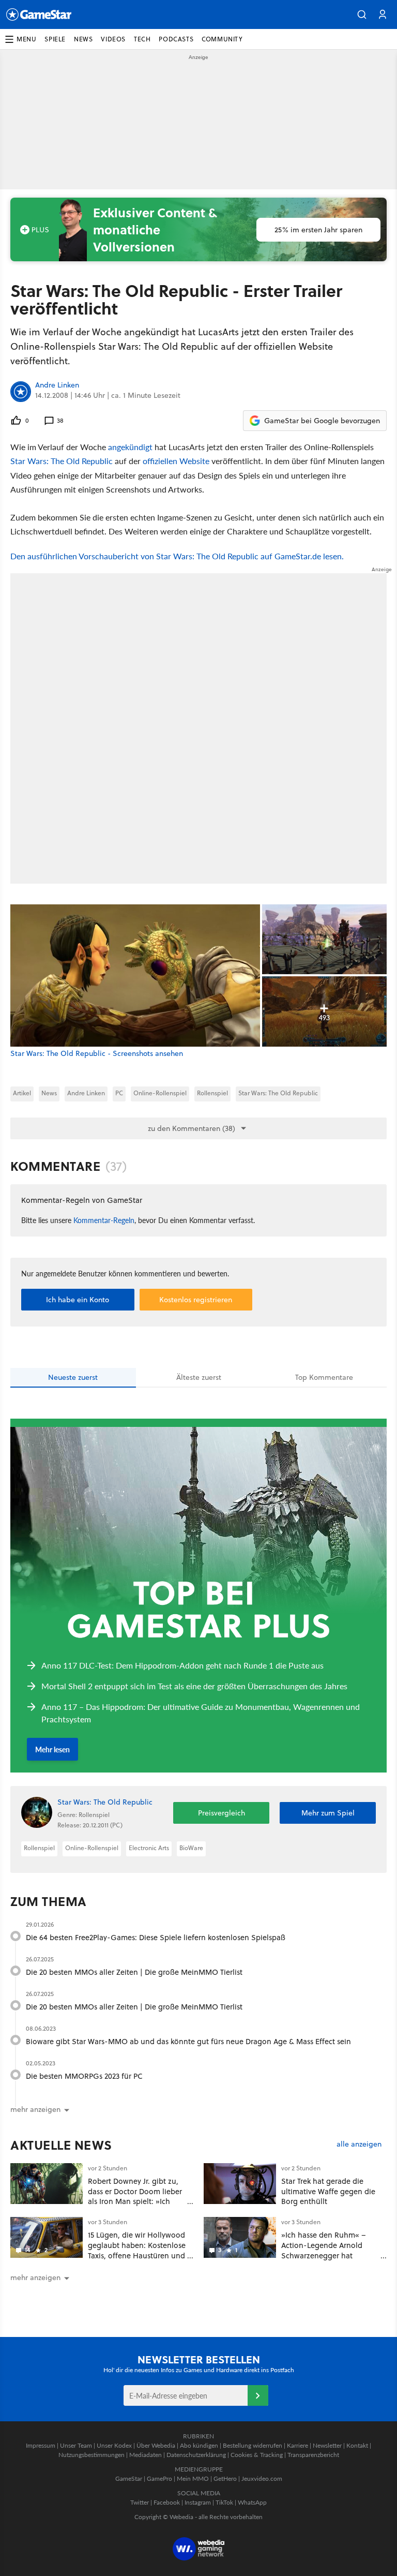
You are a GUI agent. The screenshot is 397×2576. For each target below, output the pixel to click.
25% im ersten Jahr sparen (318, 230)
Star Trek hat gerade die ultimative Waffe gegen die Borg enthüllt (328, 2191)
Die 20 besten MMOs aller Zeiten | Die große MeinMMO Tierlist (134, 1972)
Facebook (167, 2502)
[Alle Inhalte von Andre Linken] (21, 392)
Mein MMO (193, 2478)
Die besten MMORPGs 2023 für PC (84, 2076)
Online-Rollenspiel (160, 1093)
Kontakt (357, 2445)
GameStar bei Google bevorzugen (322, 421)
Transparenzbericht (313, 2455)
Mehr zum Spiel (328, 1813)
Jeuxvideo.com (262, 2478)
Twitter (140, 2502)
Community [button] (222, 39)
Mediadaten (146, 2455)
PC (119, 1093)
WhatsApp (252, 2502)
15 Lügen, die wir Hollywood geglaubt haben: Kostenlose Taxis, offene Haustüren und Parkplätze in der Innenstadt (137, 2250)
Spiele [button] (55, 39)
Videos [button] (113, 39)
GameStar (129, 2478)
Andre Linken (57, 385)
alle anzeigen (359, 2144)
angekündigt (130, 447)
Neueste (73, 1377)
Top (324, 1377)
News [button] (83, 39)
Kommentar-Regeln (104, 1220)
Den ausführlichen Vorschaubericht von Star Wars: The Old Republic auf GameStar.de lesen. (177, 556)
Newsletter (327, 2445)
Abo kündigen (199, 2445)
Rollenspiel (212, 1093)
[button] (362, 14)
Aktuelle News (61, 2145)
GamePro (159, 2478)
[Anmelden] (258, 2395)
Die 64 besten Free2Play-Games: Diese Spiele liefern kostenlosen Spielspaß (156, 1937)
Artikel (22, 1093)
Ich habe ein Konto (78, 1300)
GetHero (225, 2478)
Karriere (297, 2445)
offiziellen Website (176, 461)
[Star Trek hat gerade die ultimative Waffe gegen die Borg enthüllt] (240, 2184)
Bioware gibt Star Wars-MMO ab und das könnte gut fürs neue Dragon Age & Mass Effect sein (188, 2041)
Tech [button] (142, 39)
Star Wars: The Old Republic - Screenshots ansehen (97, 1054)
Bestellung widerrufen (253, 2445)
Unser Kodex (114, 2445)
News (49, 1093)
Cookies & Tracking (257, 2455)
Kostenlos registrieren (196, 1300)
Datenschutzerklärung (196, 2455)
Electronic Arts (149, 1848)
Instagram (198, 2502)
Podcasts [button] (176, 39)
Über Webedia (156, 2445)
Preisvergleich (222, 1813)
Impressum (41, 2445)
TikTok (224, 2502)
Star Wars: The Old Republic (62, 461)
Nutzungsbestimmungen (91, 2455)
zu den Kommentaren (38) (192, 1128)
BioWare (191, 1848)
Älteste (199, 1377)
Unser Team (76, 2445)
